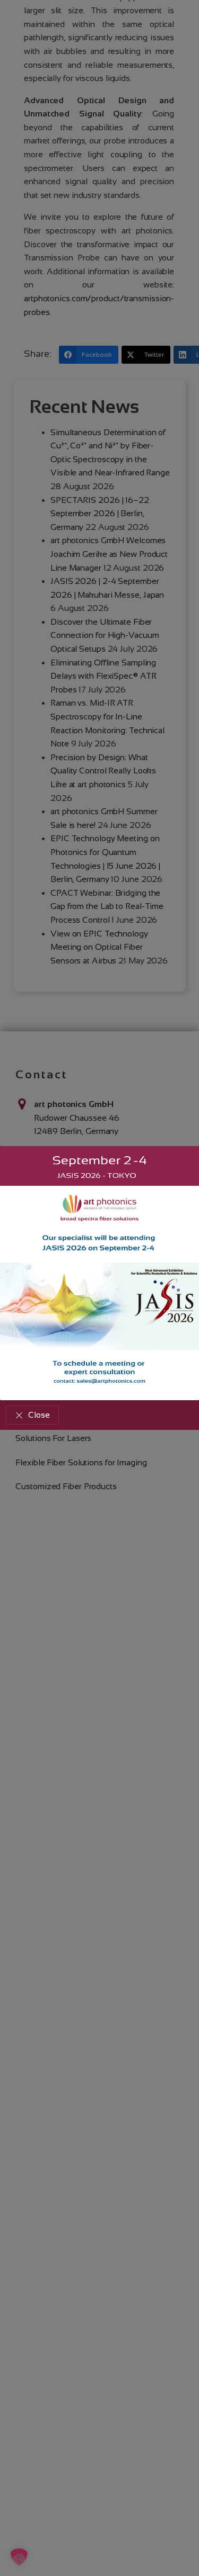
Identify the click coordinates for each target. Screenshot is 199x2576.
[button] (32, 1415)
